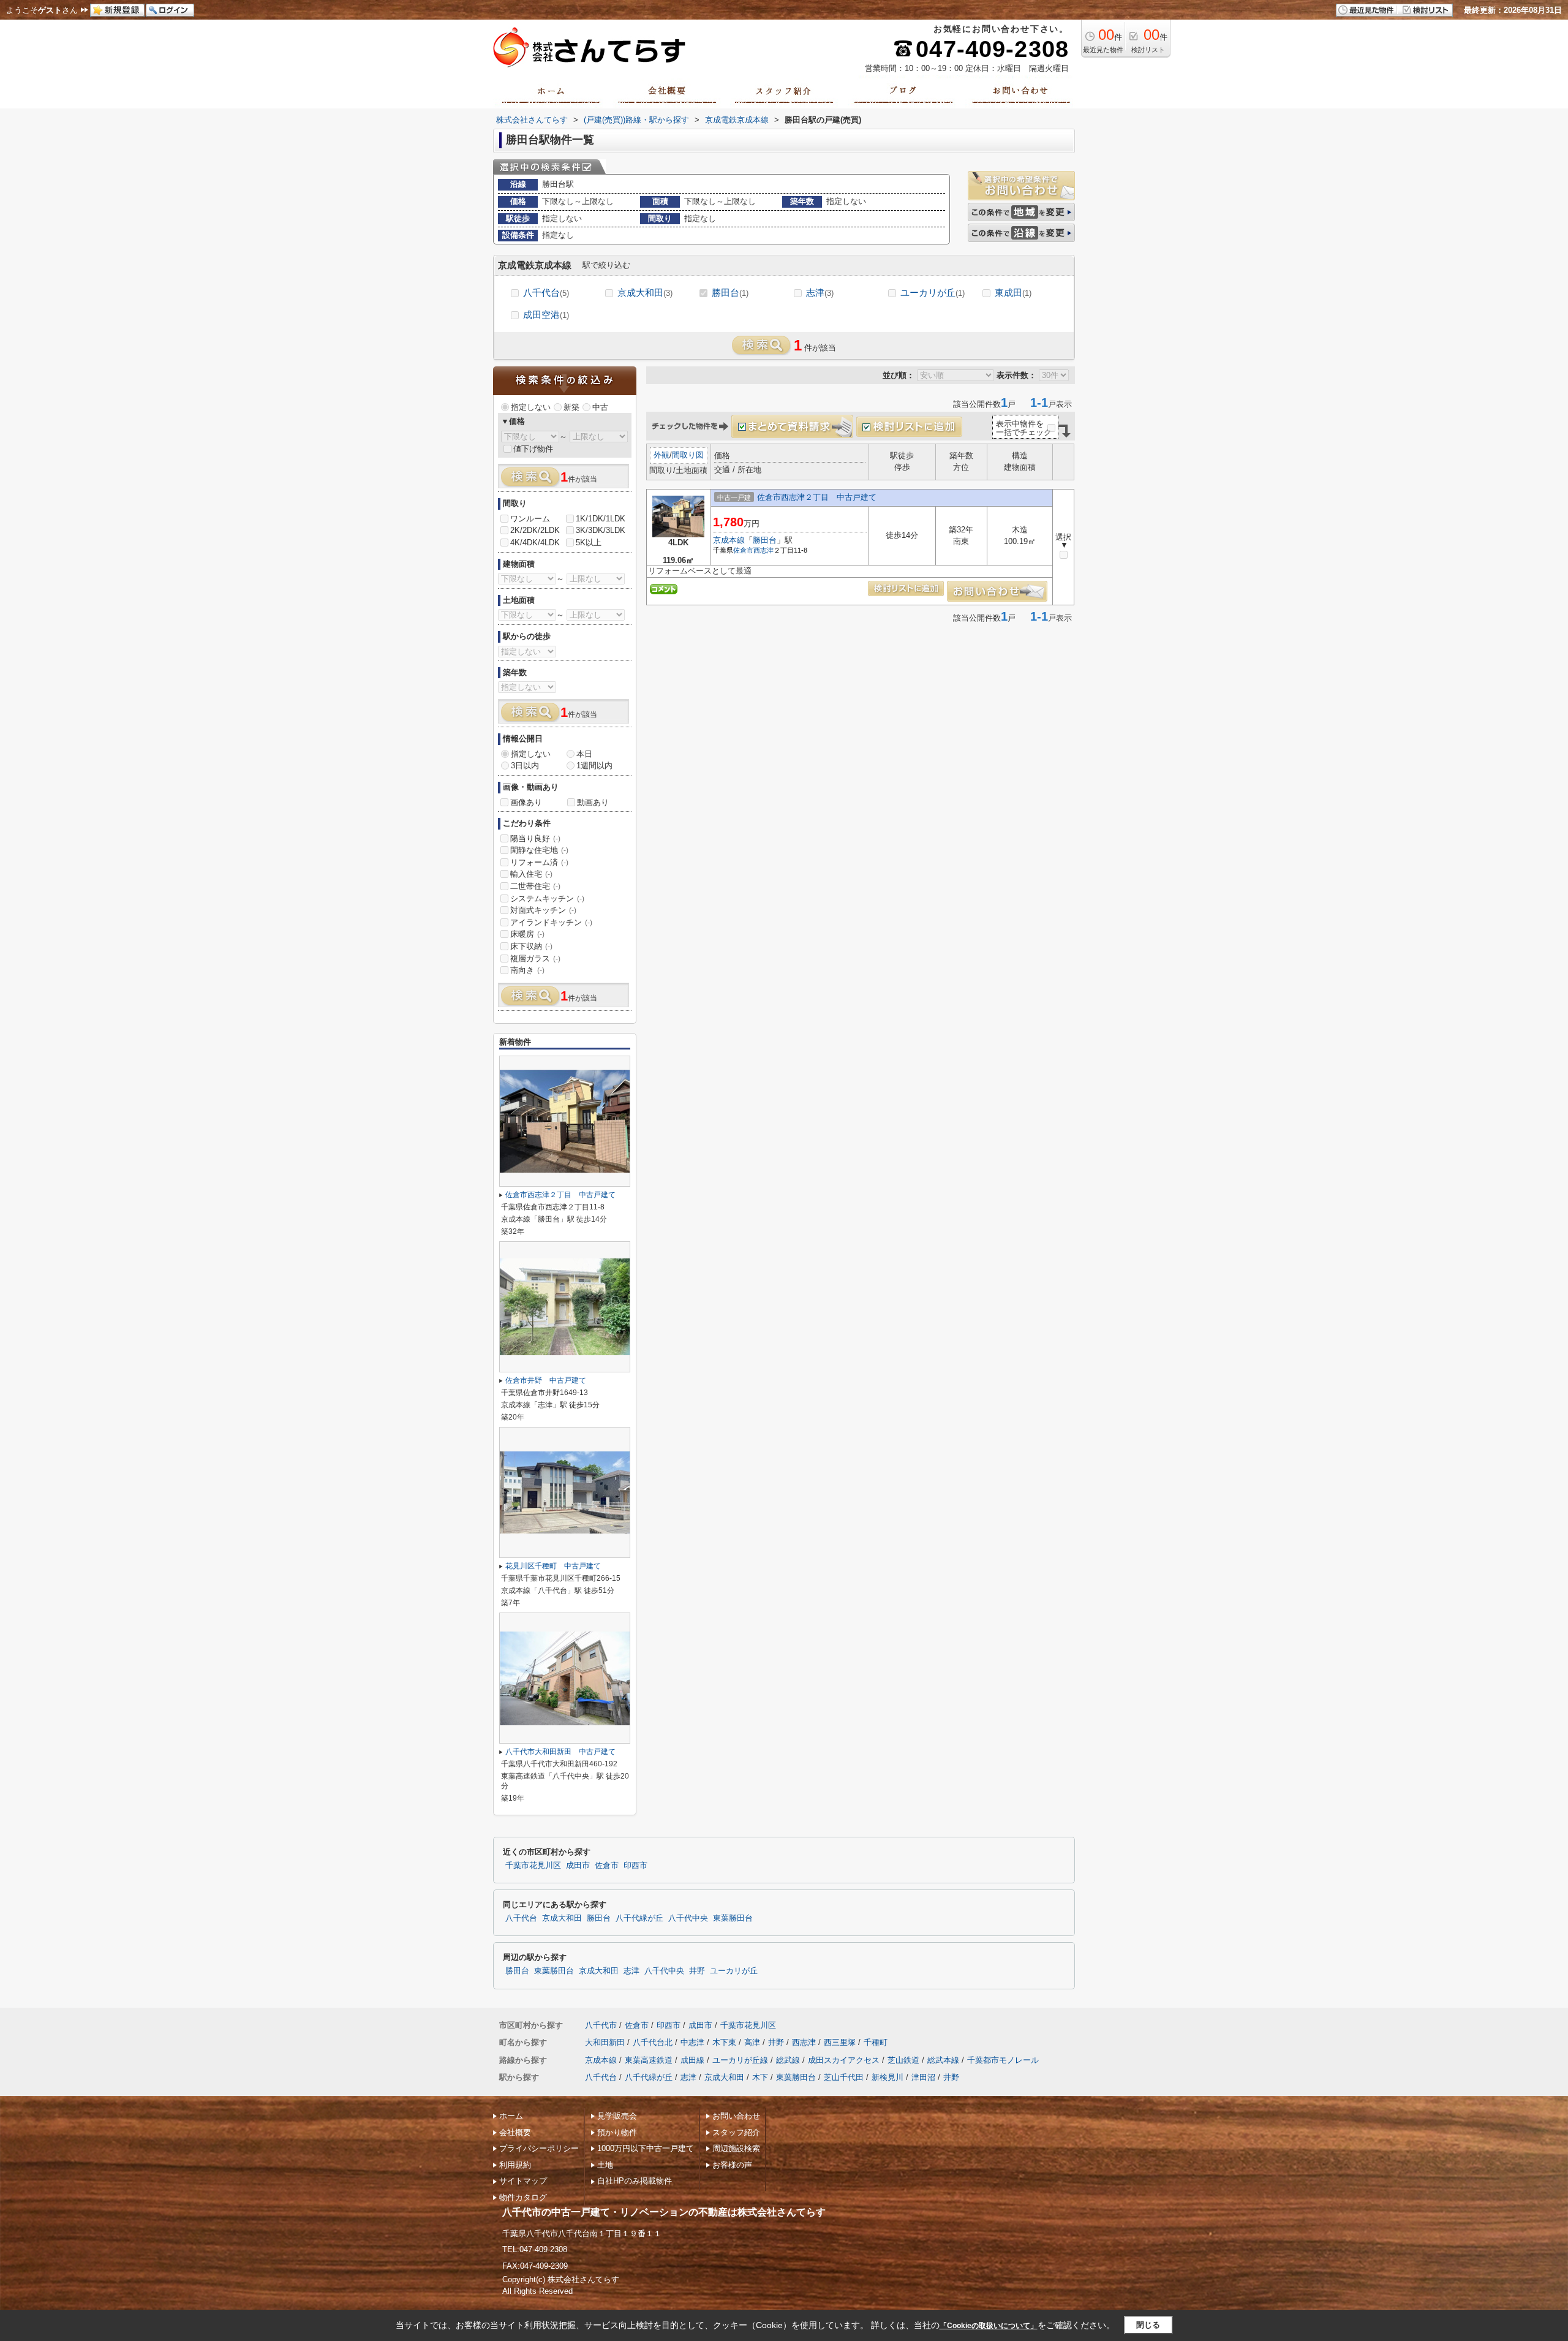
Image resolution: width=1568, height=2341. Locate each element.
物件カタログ (523, 2197)
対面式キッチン (543, 910)
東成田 (1013, 293)
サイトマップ (523, 2181)
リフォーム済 (539, 862)
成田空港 (546, 315)
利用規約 (515, 2165)
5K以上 (589, 543)
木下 (760, 2077)
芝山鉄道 (903, 2060)
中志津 (692, 2042)
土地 (605, 2165)
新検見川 (888, 2077)
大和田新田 (605, 2042)
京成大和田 (645, 293)
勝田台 (730, 293)
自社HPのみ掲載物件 (635, 2181)
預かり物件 (617, 2132)
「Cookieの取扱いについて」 (989, 2326)
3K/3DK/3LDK (601, 530)
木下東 (724, 2042)
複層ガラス (535, 959)
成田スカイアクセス (844, 2060)
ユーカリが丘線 (740, 2060)
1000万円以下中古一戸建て (646, 2148)
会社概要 (515, 2132)
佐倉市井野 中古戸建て (546, 1380)
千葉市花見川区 (533, 1866)
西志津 (763, 550)
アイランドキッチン (551, 922)
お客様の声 (732, 2165)
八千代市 (601, 2025)
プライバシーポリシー (539, 2148)
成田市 (578, 1866)
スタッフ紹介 (736, 2132)
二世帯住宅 (535, 886)
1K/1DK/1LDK (601, 519)
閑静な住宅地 (539, 850)
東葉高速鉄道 (649, 2060)
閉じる (1148, 2325)
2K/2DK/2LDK (535, 530)
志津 (820, 293)
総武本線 (943, 2060)
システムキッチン (547, 898)
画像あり (526, 802)
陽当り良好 (535, 838)
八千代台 (546, 293)
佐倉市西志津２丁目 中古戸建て (817, 497)
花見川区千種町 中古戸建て (553, 1566)
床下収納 (531, 946)
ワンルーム (530, 519)
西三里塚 (840, 2042)
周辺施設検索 (736, 2148)
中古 (600, 407)
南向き (527, 970)
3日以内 (525, 766)
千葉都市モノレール (1003, 2060)
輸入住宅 (531, 874)
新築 (571, 407)
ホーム (511, 2116)
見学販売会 (617, 2116)
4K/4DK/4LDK (535, 543)
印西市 (635, 1866)
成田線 (692, 2060)
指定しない (531, 407)
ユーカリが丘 (933, 293)
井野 (697, 1971)
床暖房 (527, 934)
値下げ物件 (533, 449)
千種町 (876, 2042)
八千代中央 (688, 1918)
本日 (584, 754)
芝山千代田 (844, 2077)
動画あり (593, 802)
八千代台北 (653, 2042)
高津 (752, 2042)
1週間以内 (594, 766)
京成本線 (729, 540)
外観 (661, 455)
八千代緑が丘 (639, 1918)
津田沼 (923, 2077)
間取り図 (688, 455)
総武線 (788, 2060)
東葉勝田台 (733, 1918)
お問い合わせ (736, 2116)
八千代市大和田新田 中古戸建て (560, 1752)
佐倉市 (743, 550)
